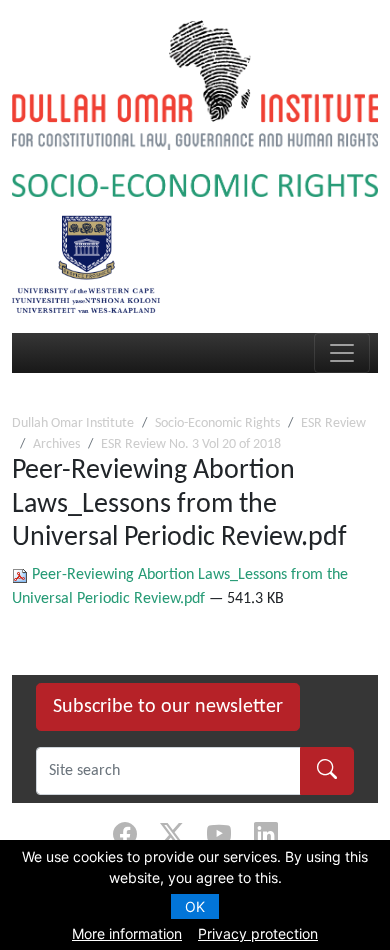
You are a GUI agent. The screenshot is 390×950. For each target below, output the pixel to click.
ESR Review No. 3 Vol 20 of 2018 (191, 444)
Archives (56, 444)
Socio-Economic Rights (217, 423)
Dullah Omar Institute (73, 423)
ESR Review (333, 423)
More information (127, 933)
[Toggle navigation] (342, 353)
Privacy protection (258, 933)
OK (195, 906)
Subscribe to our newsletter (168, 707)
